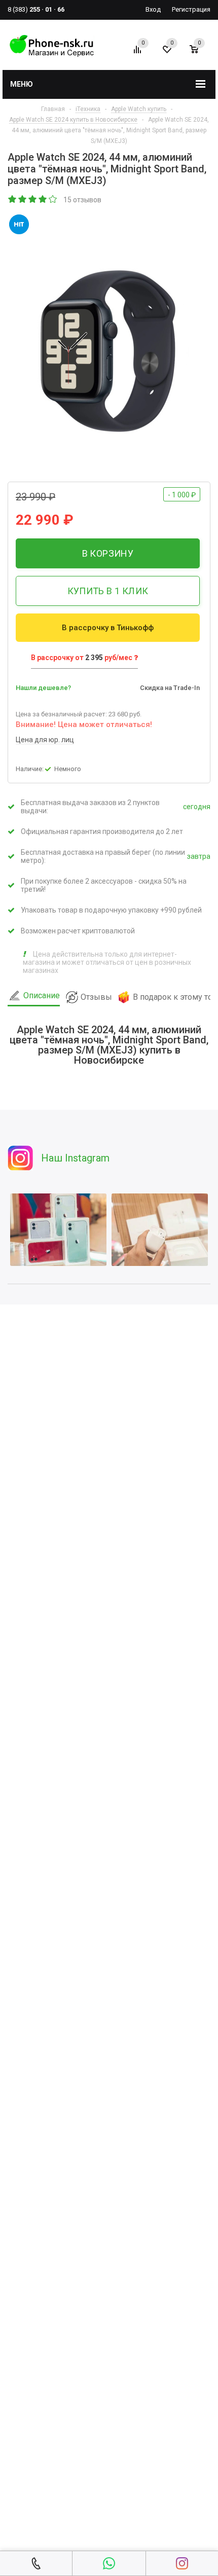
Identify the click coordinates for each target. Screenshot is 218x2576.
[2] (23, 200)
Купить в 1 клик (108, 591)
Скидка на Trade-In (170, 688)
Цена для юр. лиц (45, 740)
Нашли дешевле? (43, 688)
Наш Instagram (75, 1158)
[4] (43, 200)
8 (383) (36, 9)
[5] (53, 200)
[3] (33, 200)
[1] (13, 200)
